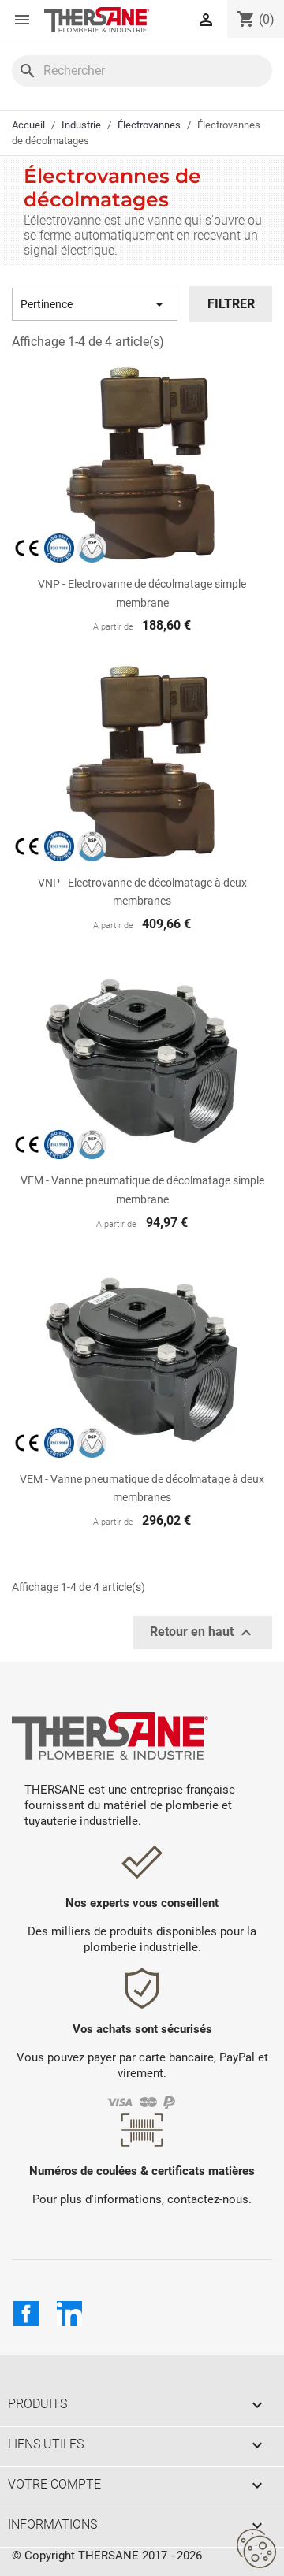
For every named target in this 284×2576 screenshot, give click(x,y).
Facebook (26, 2314)
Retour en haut (203, 1633)
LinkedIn (69, 2314)
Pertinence (95, 304)
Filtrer (231, 304)
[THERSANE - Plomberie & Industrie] (97, 20)
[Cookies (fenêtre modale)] (256, 2549)
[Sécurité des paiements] (142, 2101)
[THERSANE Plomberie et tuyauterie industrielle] (110, 1735)
